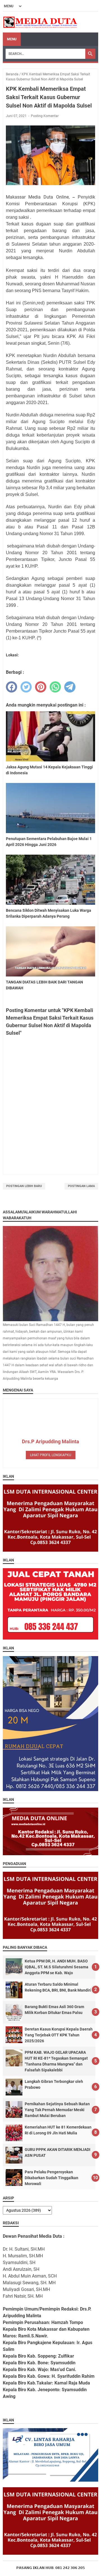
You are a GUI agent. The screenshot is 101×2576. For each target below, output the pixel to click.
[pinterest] (41, 687)
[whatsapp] (55, 687)
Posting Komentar (45, 116)
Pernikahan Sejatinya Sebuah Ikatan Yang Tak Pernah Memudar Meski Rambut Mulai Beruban (57, 2110)
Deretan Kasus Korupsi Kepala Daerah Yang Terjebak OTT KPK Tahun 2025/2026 (59, 2035)
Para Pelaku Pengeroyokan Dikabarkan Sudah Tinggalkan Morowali (51, 2178)
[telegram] (70, 687)
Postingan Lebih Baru (24, 1186)
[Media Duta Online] (41, 22)
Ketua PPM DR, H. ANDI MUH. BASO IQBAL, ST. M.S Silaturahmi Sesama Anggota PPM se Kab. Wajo (57, 1967)
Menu (12, 39)
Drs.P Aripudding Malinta (50, 1441)
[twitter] (26, 687)
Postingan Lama (81, 1186)
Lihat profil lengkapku (51, 1455)
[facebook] (12, 687)
